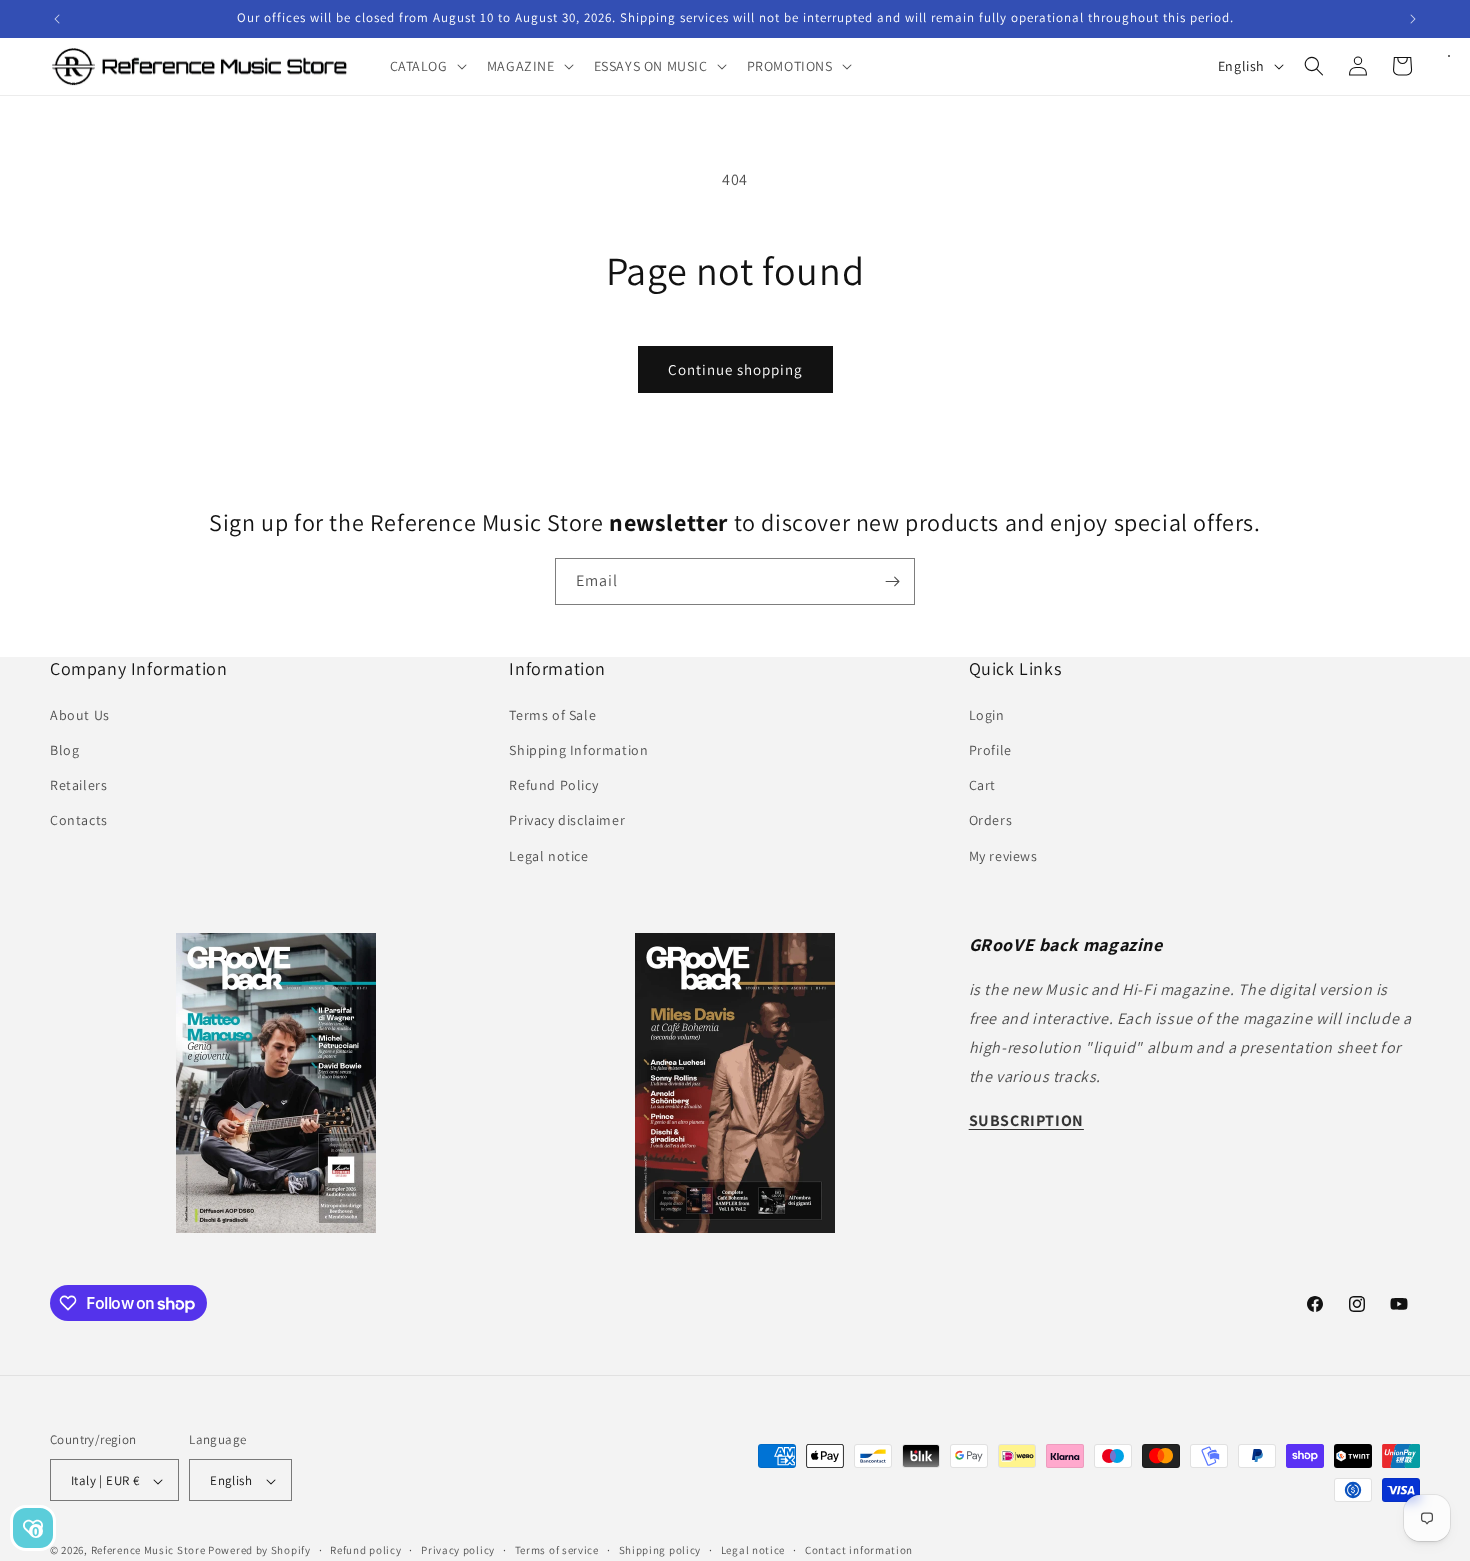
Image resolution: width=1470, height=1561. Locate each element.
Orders (991, 820)
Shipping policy (660, 1550)
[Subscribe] (892, 581)
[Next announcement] (1413, 19)
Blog (64, 749)
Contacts (79, 820)
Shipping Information (578, 749)
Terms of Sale (552, 714)
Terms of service (557, 1550)
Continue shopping (735, 369)
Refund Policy (553, 785)
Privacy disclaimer (567, 820)
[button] (426, 66)
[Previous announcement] (57, 19)
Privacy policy (458, 1550)
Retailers (78, 785)
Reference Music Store (148, 1551)
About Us (80, 714)
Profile (990, 749)
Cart (982, 785)
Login (987, 714)
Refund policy (365, 1550)
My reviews (1003, 855)
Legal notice (548, 855)
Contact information (859, 1550)
